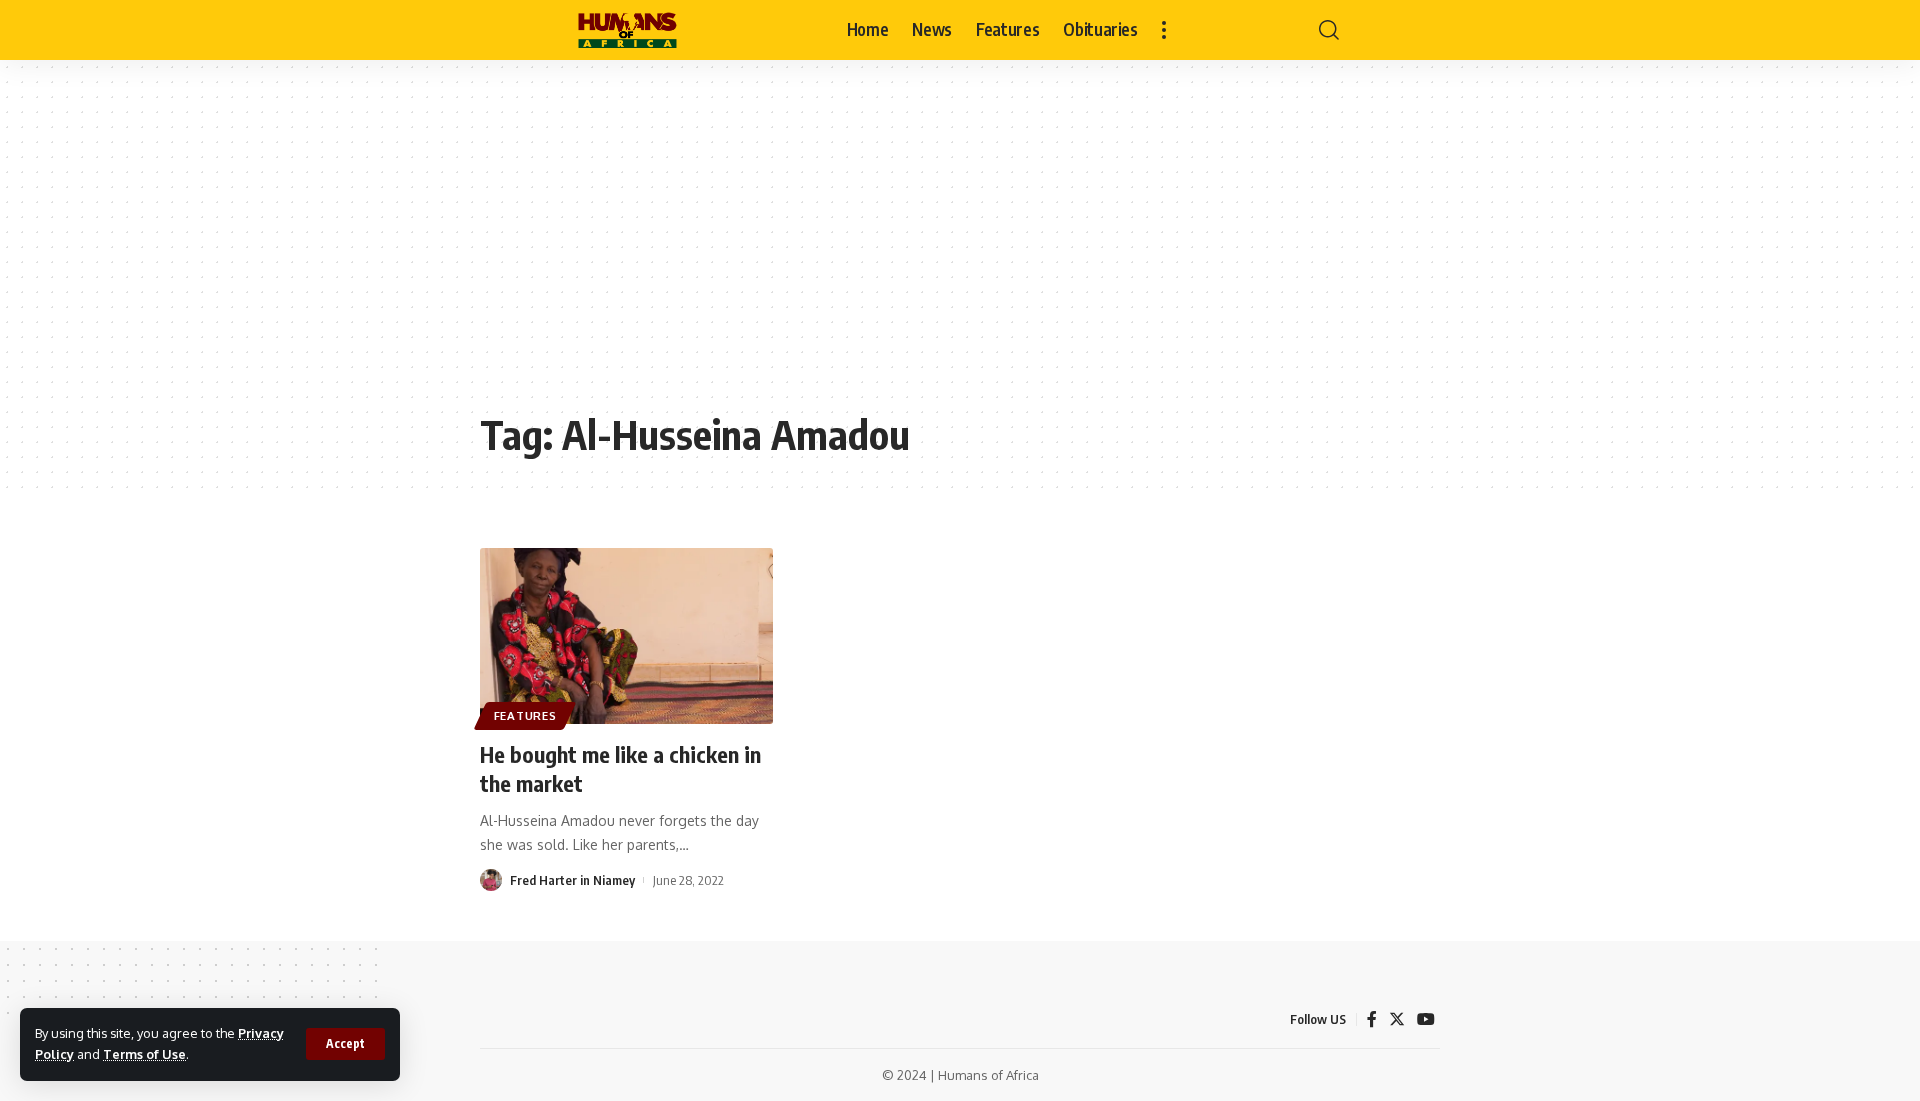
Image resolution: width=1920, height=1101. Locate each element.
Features (525, 715)
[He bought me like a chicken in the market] (626, 636)
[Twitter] (1397, 1019)
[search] (1329, 30)
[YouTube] (1426, 1019)
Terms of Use (144, 1054)
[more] (1164, 30)
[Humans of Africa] (627, 30)
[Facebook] (1372, 1019)
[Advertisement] (960, 250)
